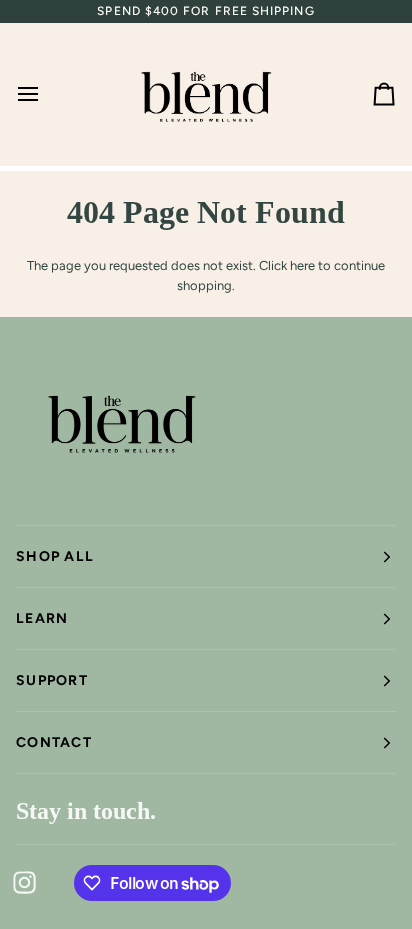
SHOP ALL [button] (55, 556)
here (302, 265)
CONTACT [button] (54, 742)
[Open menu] (46, 94)
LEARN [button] (42, 618)
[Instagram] (25, 883)
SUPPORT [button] (52, 680)
